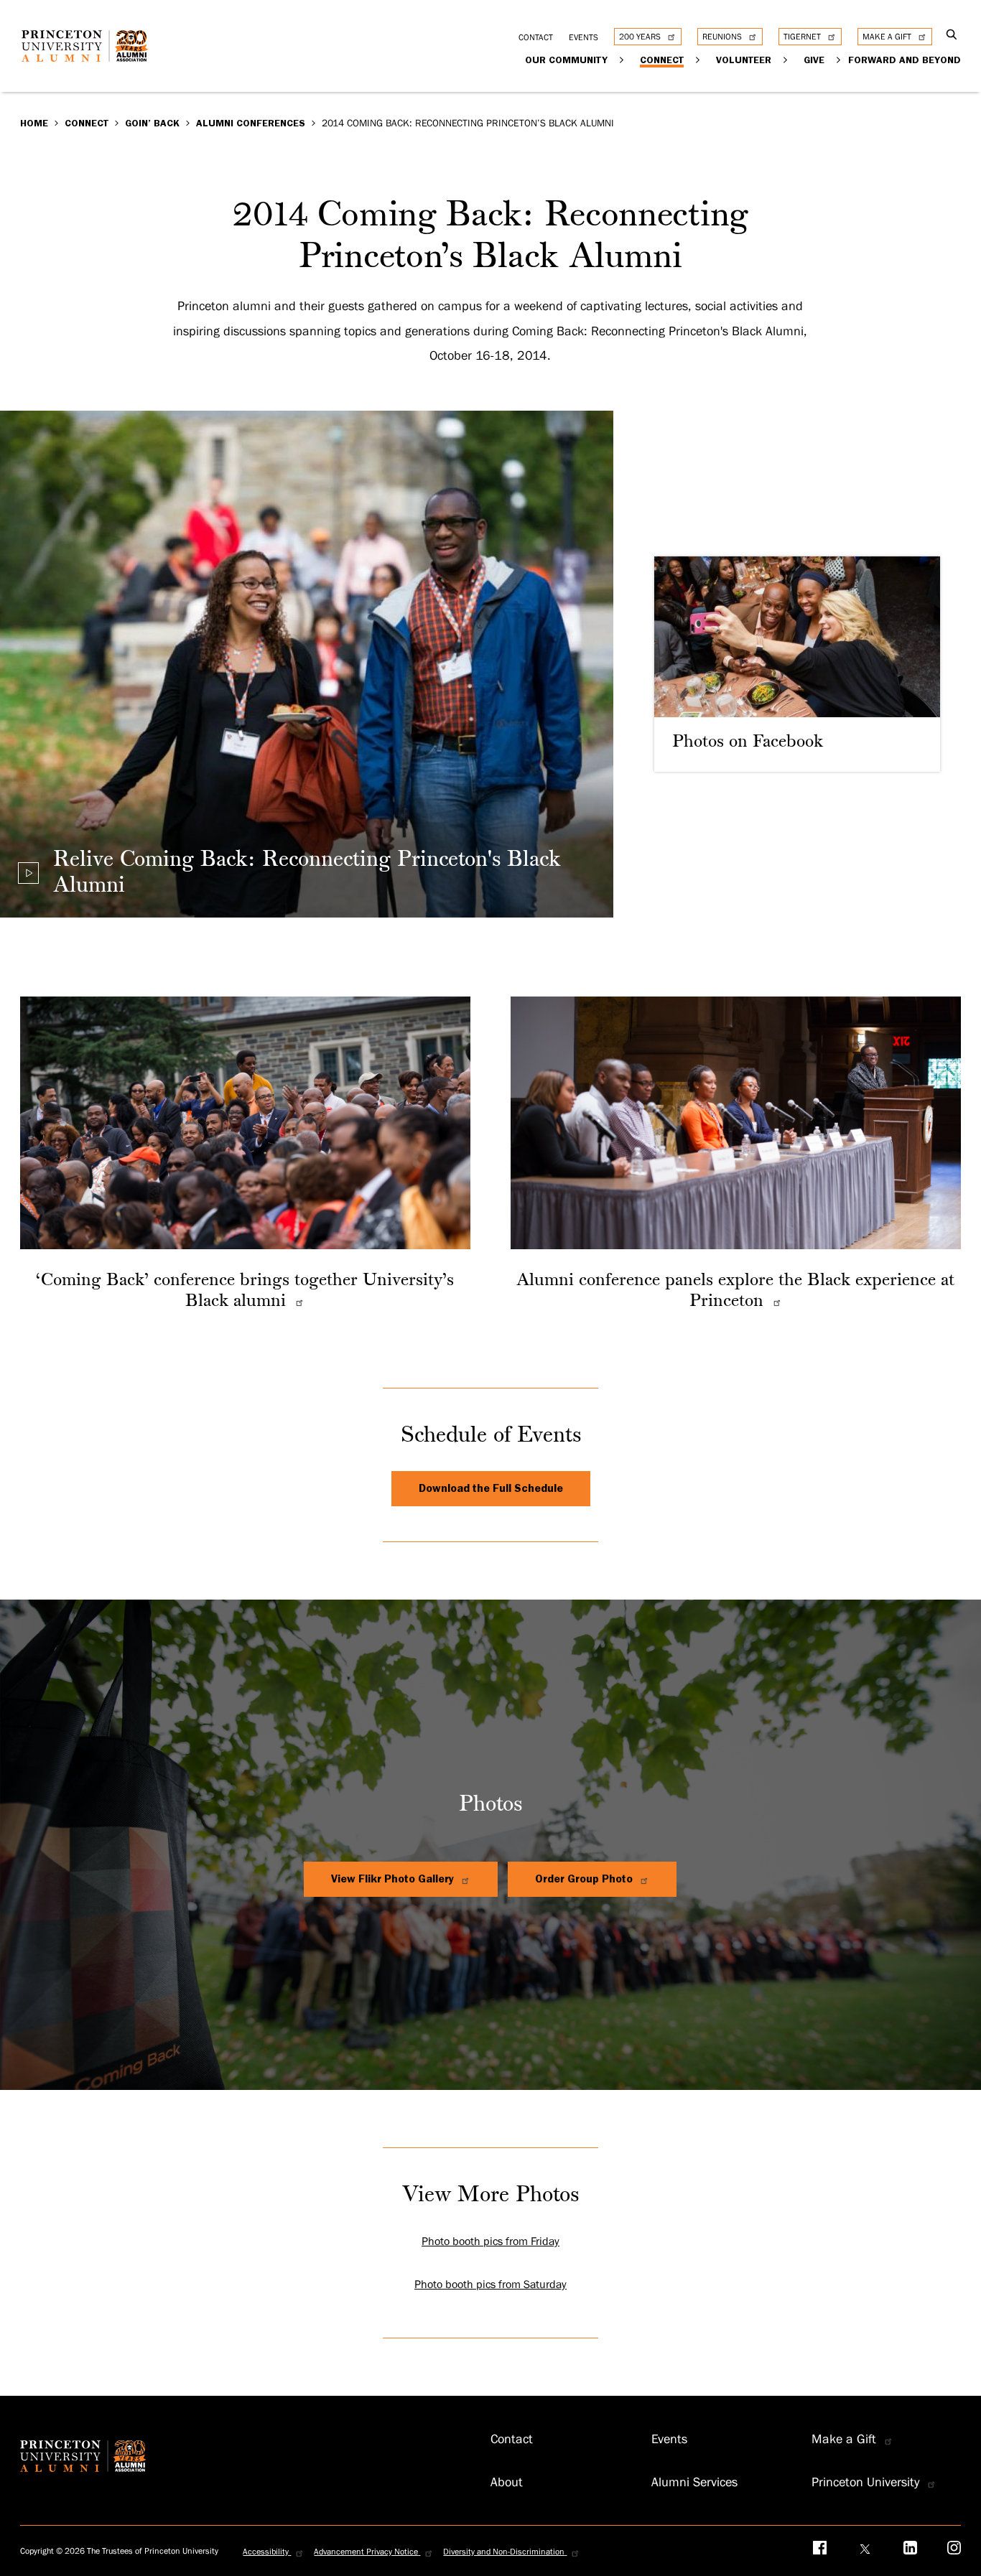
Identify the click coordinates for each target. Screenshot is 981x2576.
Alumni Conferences (251, 123)
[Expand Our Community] (622, 59)
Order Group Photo (585, 1879)
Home (34, 123)
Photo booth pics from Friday (490, 2241)
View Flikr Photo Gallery (394, 1879)
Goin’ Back (152, 123)
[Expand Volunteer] (786, 59)
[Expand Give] (839, 59)
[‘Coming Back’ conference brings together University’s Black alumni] (298, 1302)
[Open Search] (952, 36)
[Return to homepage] (88, 57)
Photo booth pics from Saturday (490, 2285)
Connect (87, 123)
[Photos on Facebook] (797, 664)
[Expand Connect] (698, 59)
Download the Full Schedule (491, 1488)
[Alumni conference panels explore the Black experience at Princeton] (775, 1302)
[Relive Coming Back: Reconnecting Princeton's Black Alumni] (28, 873)
